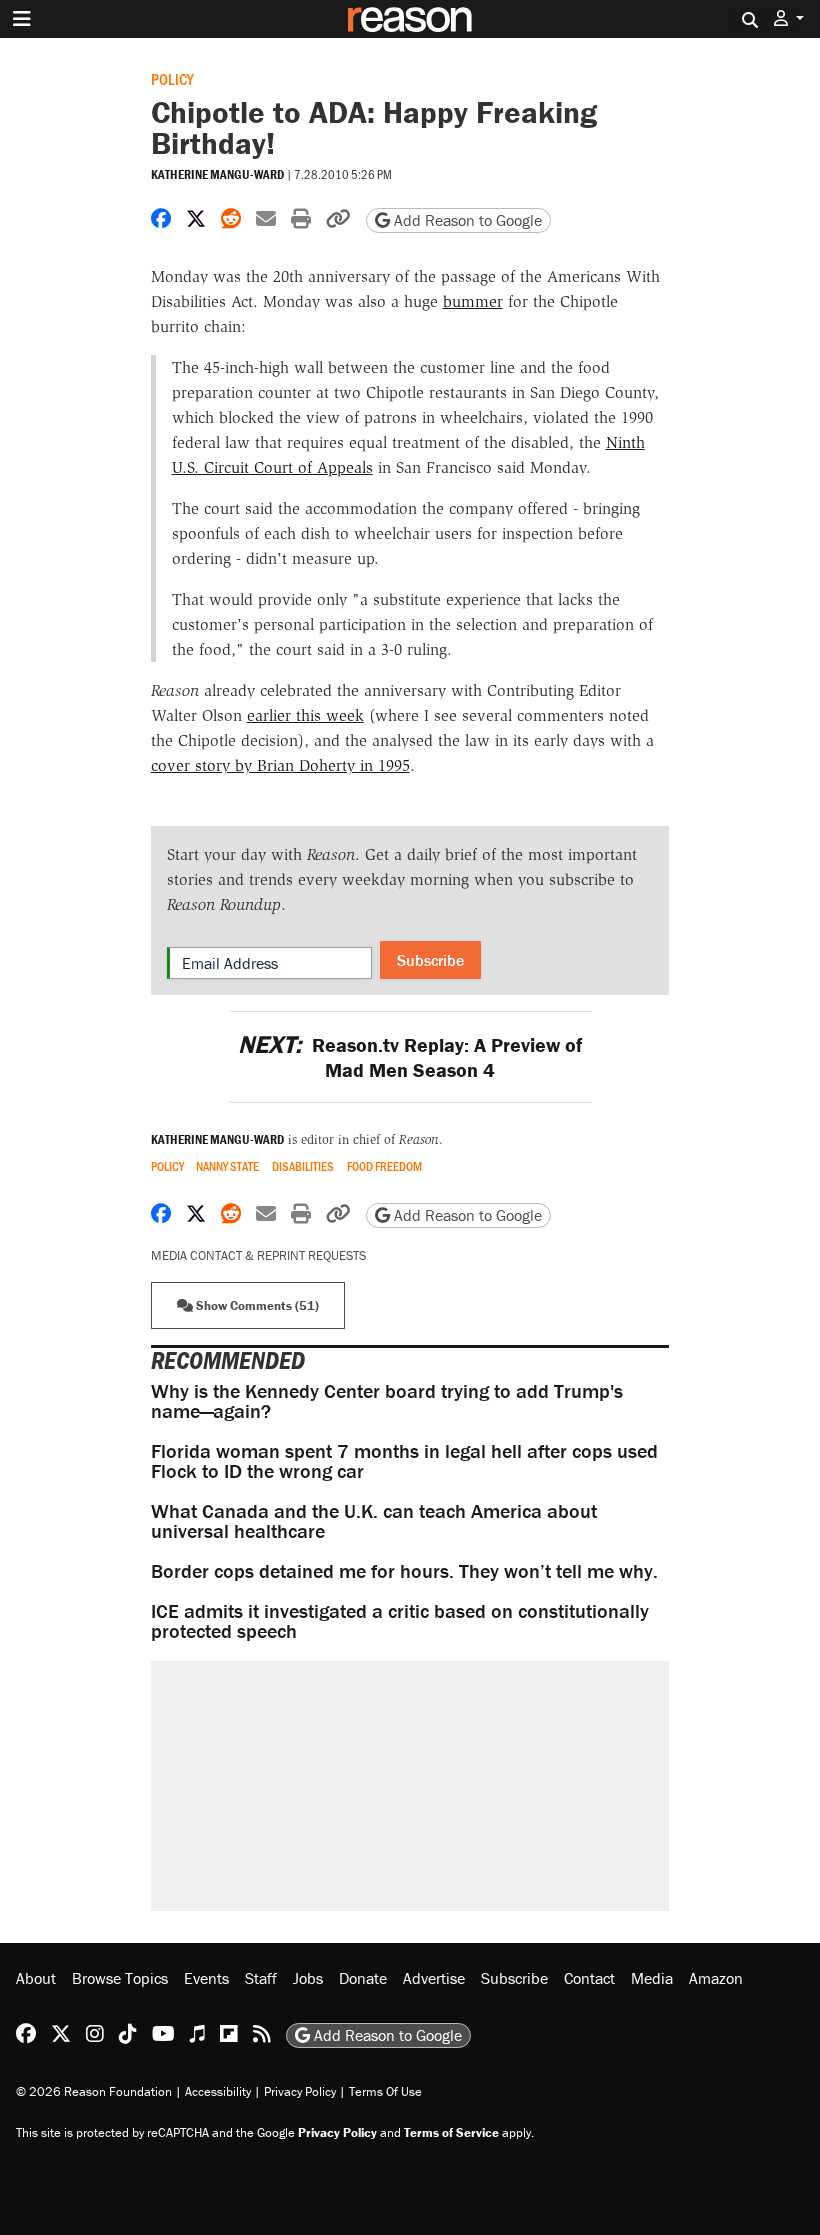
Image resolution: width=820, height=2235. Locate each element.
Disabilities (303, 1166)
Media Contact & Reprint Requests (258, 1255)
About (36, 1978)
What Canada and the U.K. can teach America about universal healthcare (374, 1520)
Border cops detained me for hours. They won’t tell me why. (404, 1570)
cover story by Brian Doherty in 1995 (280, 765)
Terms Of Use (385, 2091)
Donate (363, 1978)
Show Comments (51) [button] (256, 1305)
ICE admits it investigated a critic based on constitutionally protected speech (400, 1620)
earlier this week (305, 715)
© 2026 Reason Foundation (94, 2091)
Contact (589, 1978)
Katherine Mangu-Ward (217, 174)
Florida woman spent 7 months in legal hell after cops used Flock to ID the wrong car (404, 1460)
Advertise (434, 1978)
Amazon (716, 1978)
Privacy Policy (300, 2091)
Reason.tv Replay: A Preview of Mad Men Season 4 (410, 1057)
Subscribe (430, 960)
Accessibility (218, 2091)
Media (652, 1978)
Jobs (308, 1978)
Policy (172, 78)
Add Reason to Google (466, 220)
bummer (473, 301)
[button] (789, 18)
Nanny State (227, 1166)
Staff (261, 1978)
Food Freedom (384, 1166)
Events (206, 1978)
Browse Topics (120, 1978)
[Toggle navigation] (22, 19)
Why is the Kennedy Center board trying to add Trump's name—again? (387, 1400)
